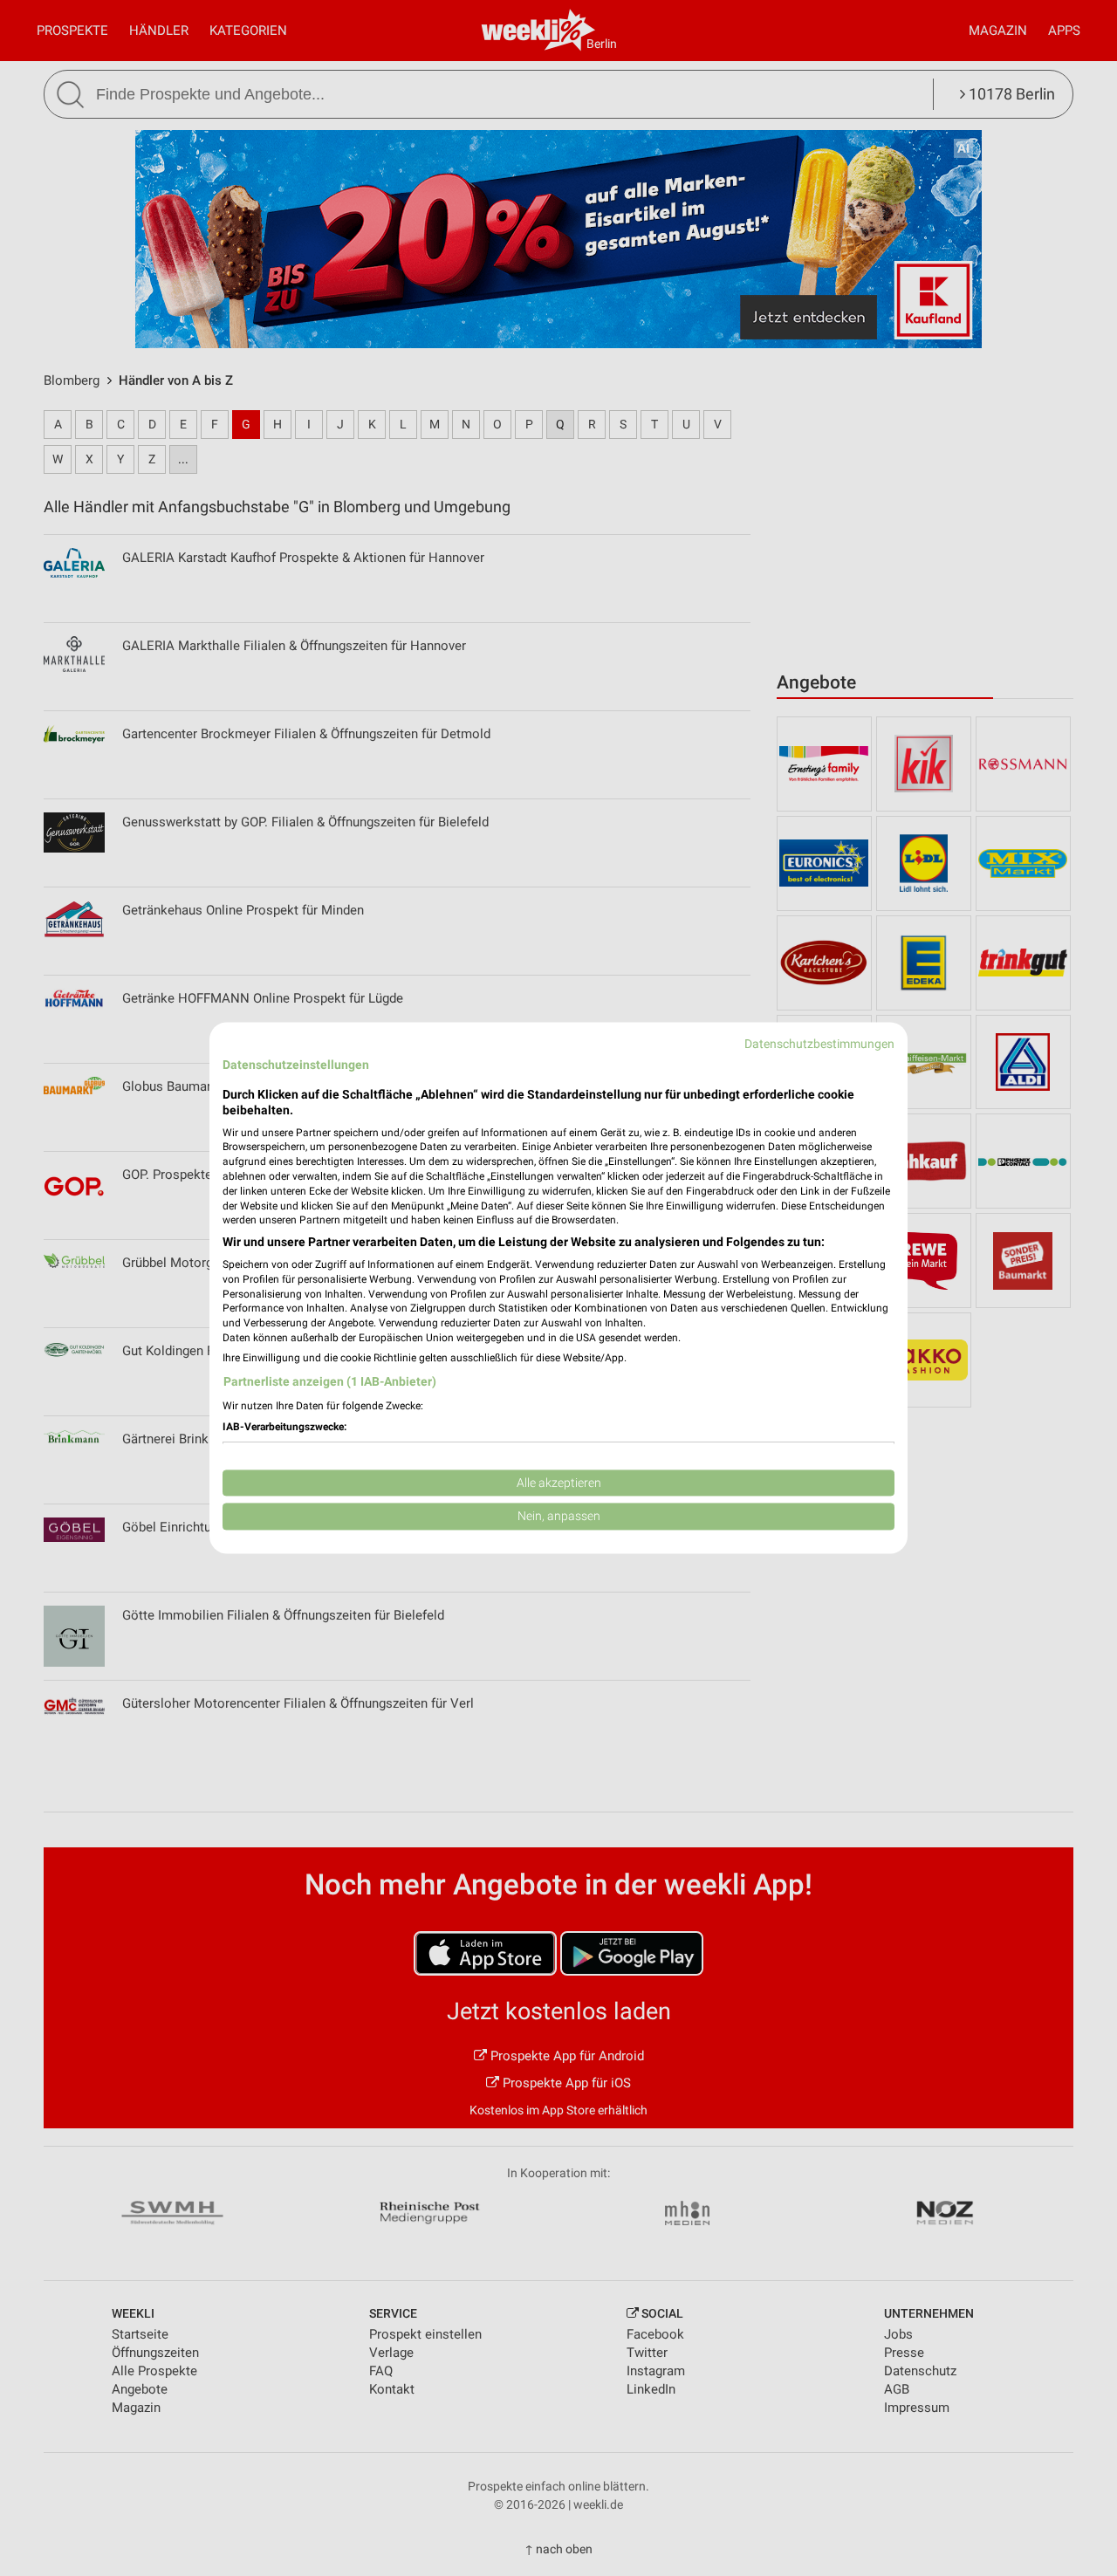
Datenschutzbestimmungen (819, 1044)
